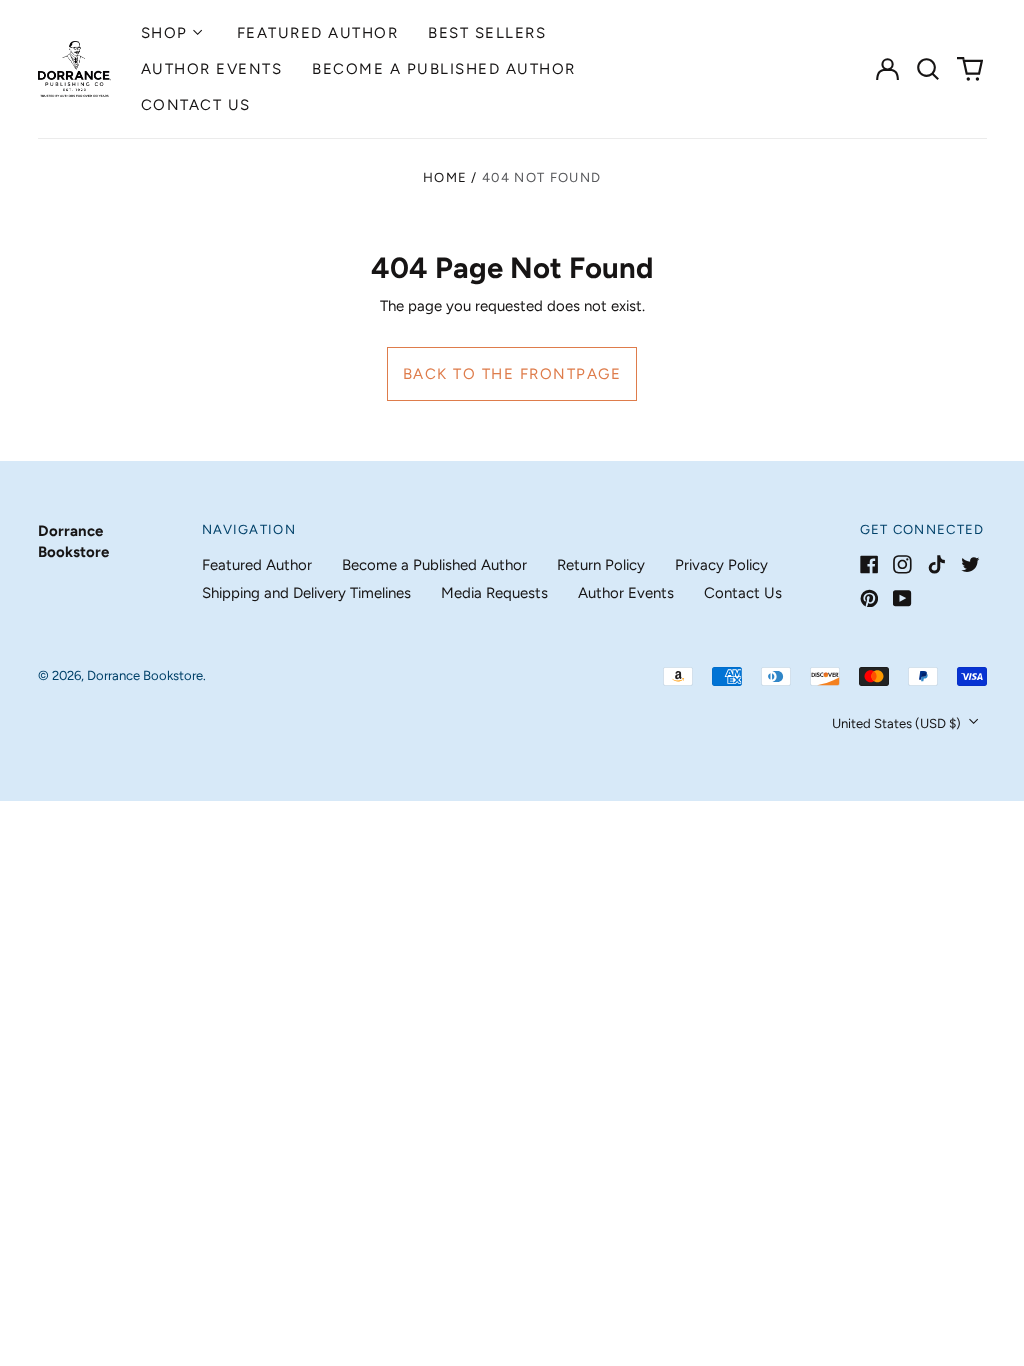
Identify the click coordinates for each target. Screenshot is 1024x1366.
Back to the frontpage (512, 374)
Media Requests (494, 593)
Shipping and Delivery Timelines (306, 593)
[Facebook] (869, 564)
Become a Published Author (444, 69)
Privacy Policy (721, 565)
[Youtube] (902, 598)
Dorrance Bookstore (145, 675)
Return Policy (601, 565)
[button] (929, 69)
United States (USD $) (898, 723)
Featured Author (318, 33)
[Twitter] (970, 564)
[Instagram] (902, 564)
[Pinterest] (869, 598)
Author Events (212, 69)
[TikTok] (936, 564)
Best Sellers (487, 33)
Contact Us (196, 105)
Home (445, 177)
